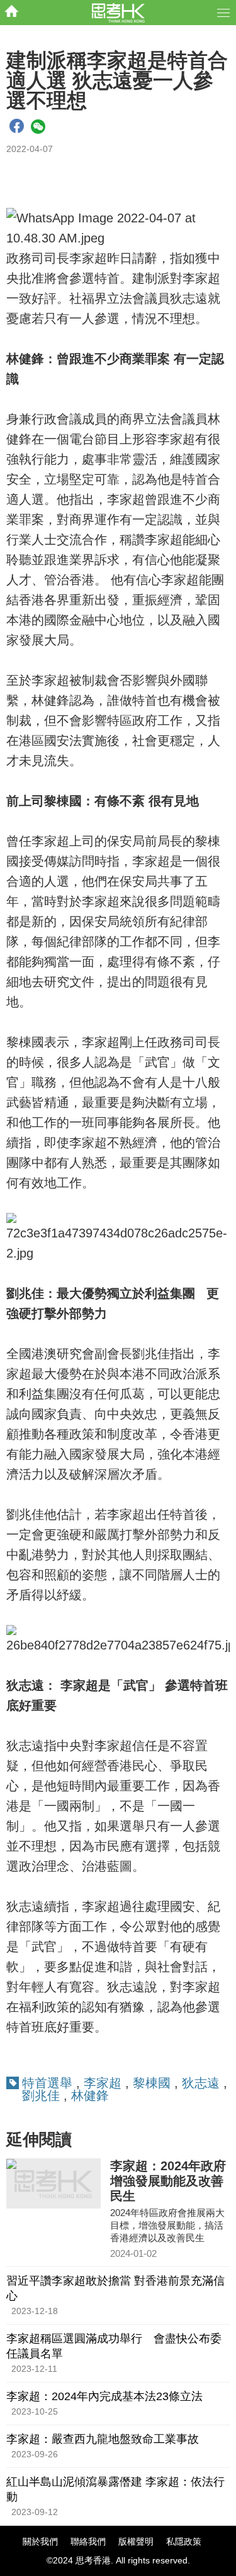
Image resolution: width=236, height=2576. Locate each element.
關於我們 (40, 2541)
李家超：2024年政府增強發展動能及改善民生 (168, 2181)
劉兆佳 (41, 2095)
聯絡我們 (88, 2541)
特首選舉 (47, 2083)
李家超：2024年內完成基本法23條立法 (104, 2396)
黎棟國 (152, 2083)
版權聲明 (136, 2541)
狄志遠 (201, 2083)
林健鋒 (90, 2095)
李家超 (103, 2083)
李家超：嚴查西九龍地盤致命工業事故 (103, 2439)
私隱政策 (184, 2541)
